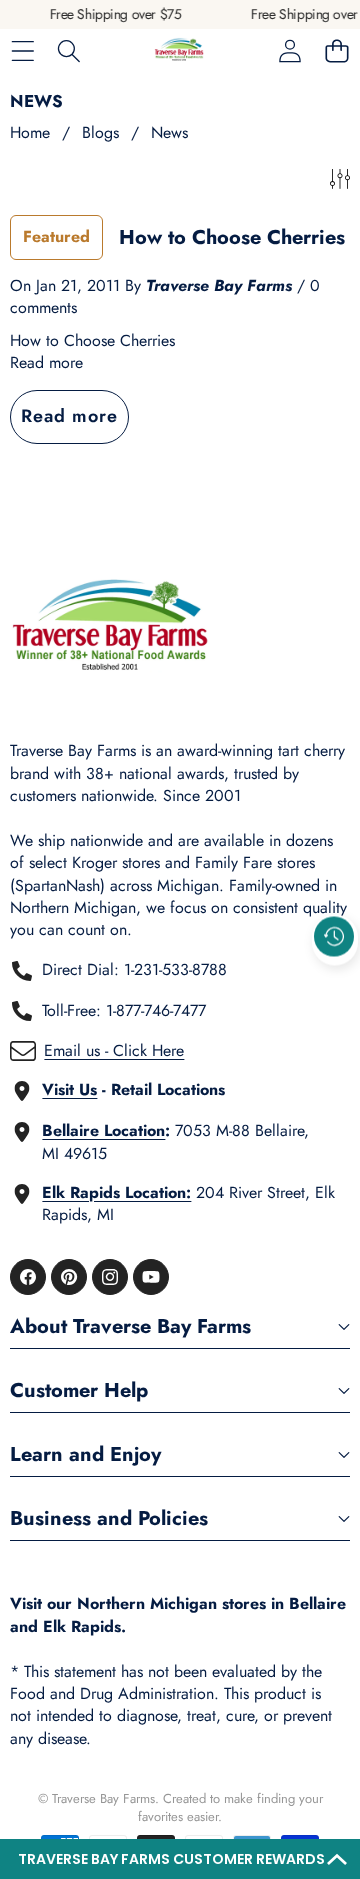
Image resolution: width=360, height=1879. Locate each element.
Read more (46, 363)
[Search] (69, 51)
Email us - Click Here (114, 1050)
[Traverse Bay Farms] (179, 51)
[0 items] (336, 51)
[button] (180, 1859)
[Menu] (22, 51)
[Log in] (289, 51)
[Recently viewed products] (334, 936)
